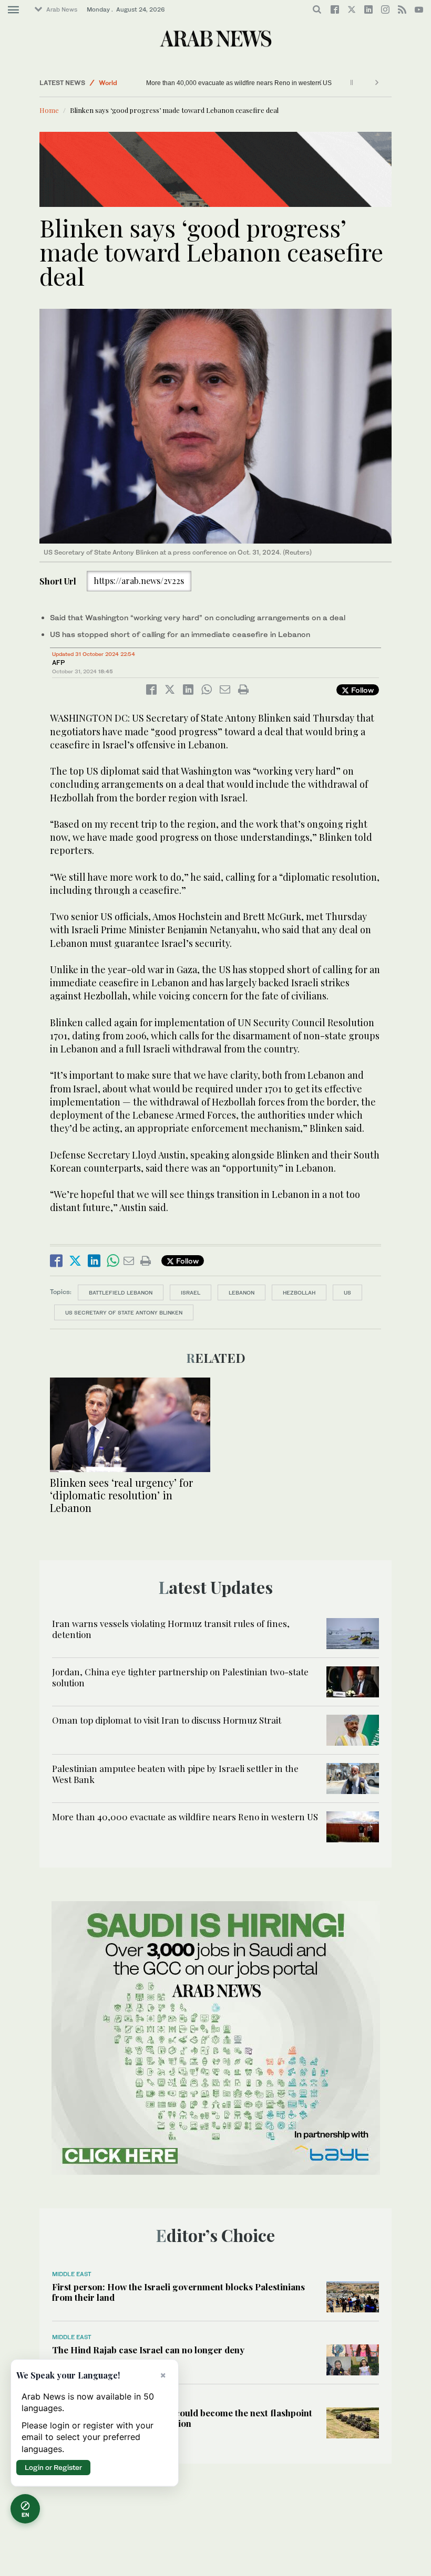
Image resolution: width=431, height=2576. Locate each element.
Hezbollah (299, 1292)
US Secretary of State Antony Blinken (124, 1312)
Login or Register (53, 2467)
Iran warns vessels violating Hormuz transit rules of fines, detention (171, 1629)
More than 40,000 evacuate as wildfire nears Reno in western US (239, 83)
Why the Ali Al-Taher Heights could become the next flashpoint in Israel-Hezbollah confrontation (182, 2418)
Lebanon (242, 1292)
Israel (191, 1292)
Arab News (62, 9)
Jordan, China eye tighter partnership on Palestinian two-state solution (180, 1677)
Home (49, 110)
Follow (361, 690)
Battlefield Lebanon (121, 1292)
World (108, 83)
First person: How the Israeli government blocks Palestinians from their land (178, 2292)
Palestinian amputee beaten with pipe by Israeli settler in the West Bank (175, 1774)
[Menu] (13, 10)
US (347, 1292)
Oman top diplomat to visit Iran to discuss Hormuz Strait (167, 1720)
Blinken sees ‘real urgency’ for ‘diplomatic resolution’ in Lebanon (121, 1495)
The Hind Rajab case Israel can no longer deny (148, 2350)
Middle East (72, 2274)
